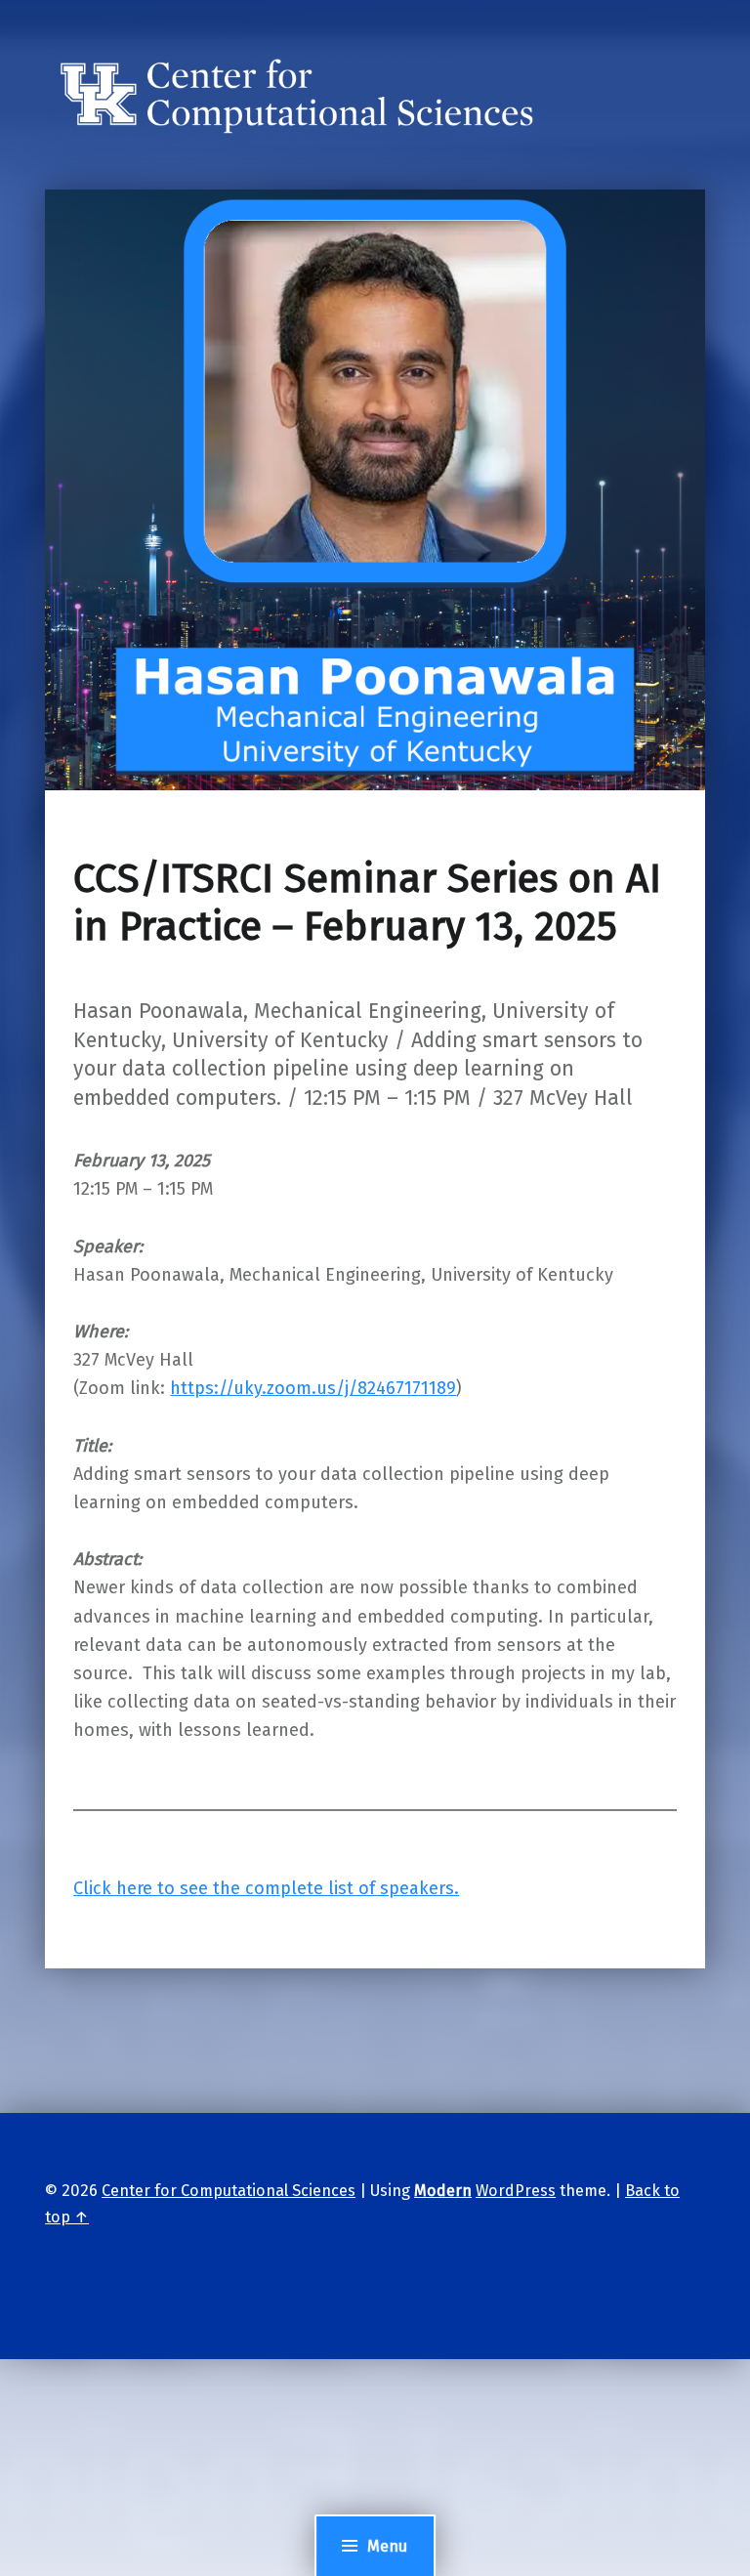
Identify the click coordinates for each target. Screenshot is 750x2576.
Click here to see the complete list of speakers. (266, 1888)
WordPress (516, 2191)
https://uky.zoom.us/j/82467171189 (313, 1388)
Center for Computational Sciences (229, 2191)
